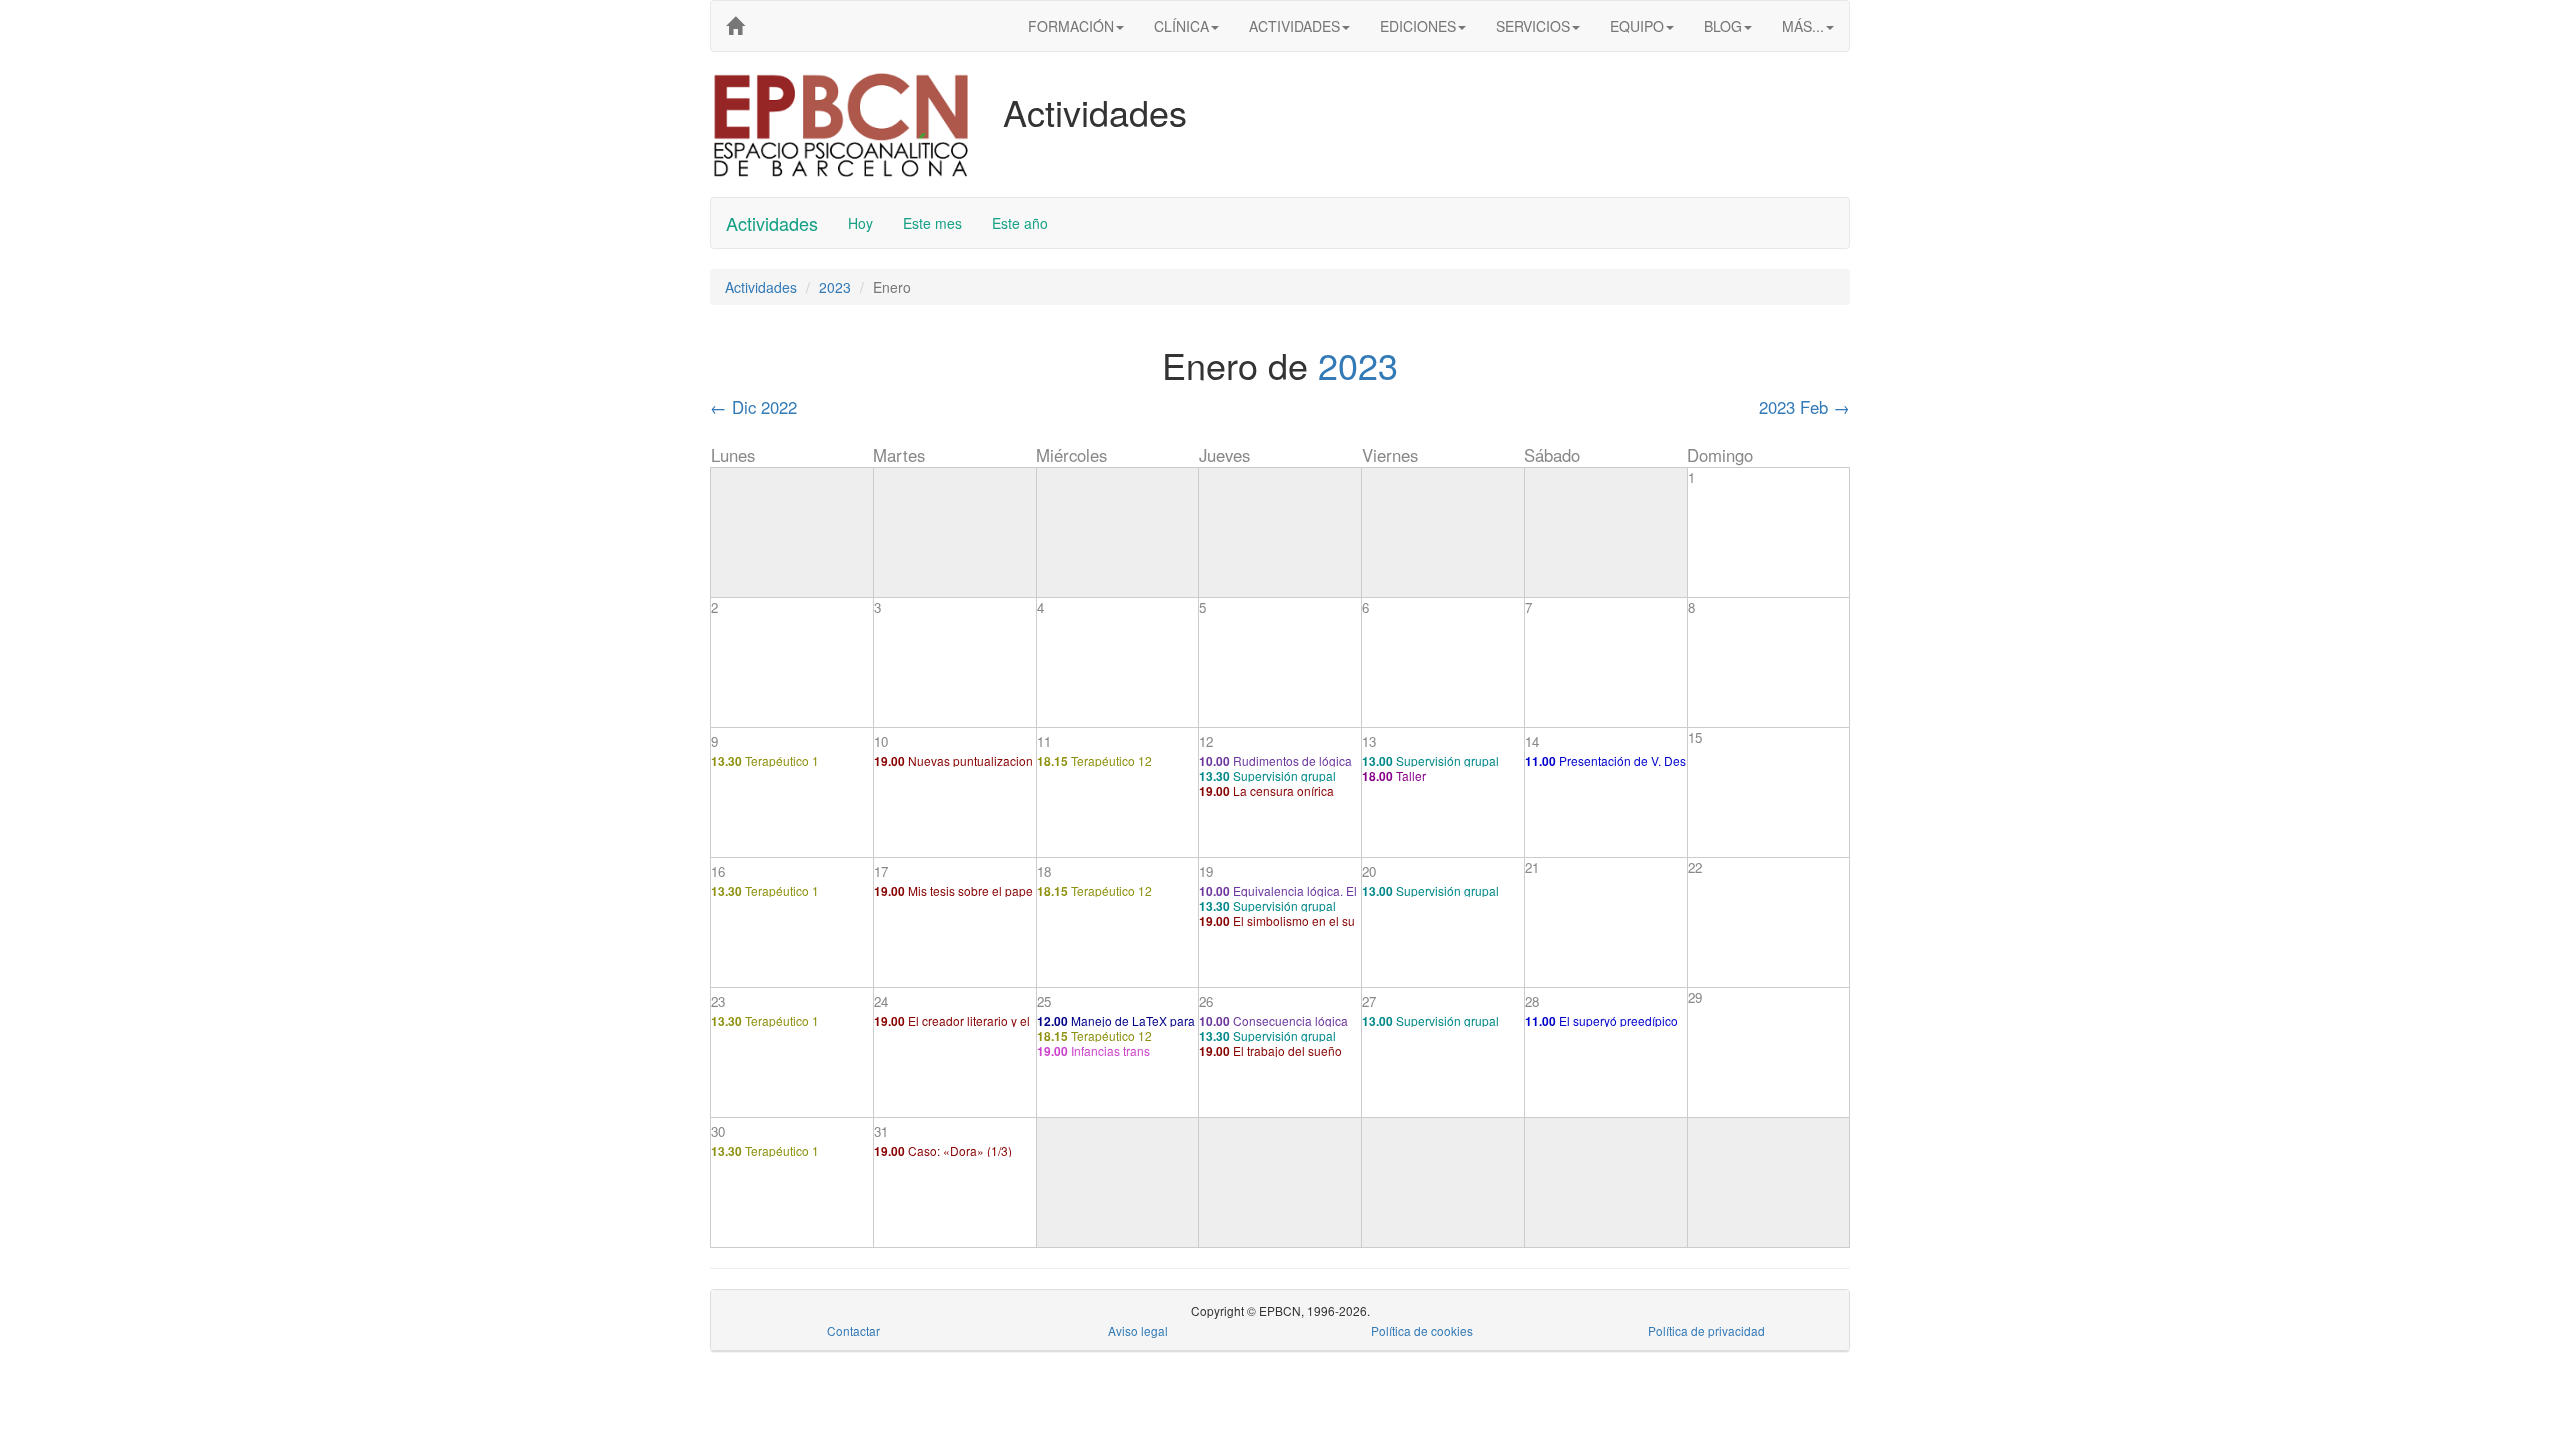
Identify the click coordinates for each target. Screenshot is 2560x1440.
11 (1044, 741)
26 (1206, 1001)
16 (718, 871)
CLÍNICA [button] (1181, 26)
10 (881, 741)
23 (718, 1001)
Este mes (932, 223)
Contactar (853, 1330)
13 (1369, 741)
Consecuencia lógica (1273, 1020)
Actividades (772, 223)
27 (1369, 1001)
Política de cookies (1422, 1330)
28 (1532, 1001)
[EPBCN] (735, 26)
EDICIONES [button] (1418, 26)
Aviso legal (1138, 1330)
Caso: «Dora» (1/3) (943, 1150)
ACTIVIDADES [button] (1294, 26)
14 (1532, 741)
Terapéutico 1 (765, 760)
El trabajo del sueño (1270, 1050)
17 (881, 871)
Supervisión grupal (1267, 775)
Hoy (860, 223)
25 (1044, 1001)
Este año (1020, 223)
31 (881, 1131)
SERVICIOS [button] (1533, 26)
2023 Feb (1804, 407)
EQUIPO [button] (1637, 26)
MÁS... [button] (1803, 26)
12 (1206, 741)
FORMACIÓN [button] (1071, 26)
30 (718, 1131)
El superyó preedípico (1601, 1020)
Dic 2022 (753, 407)
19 (1206, 871)
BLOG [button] (1723, 26)
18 (1044, 871)
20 (1369, 871)
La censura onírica (1266, 790)
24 (881, 1001)
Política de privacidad (1706, 1330)
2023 (835, 287)
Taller (1394, 775)
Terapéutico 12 (1094, 760)
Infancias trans (1093, 1050)
